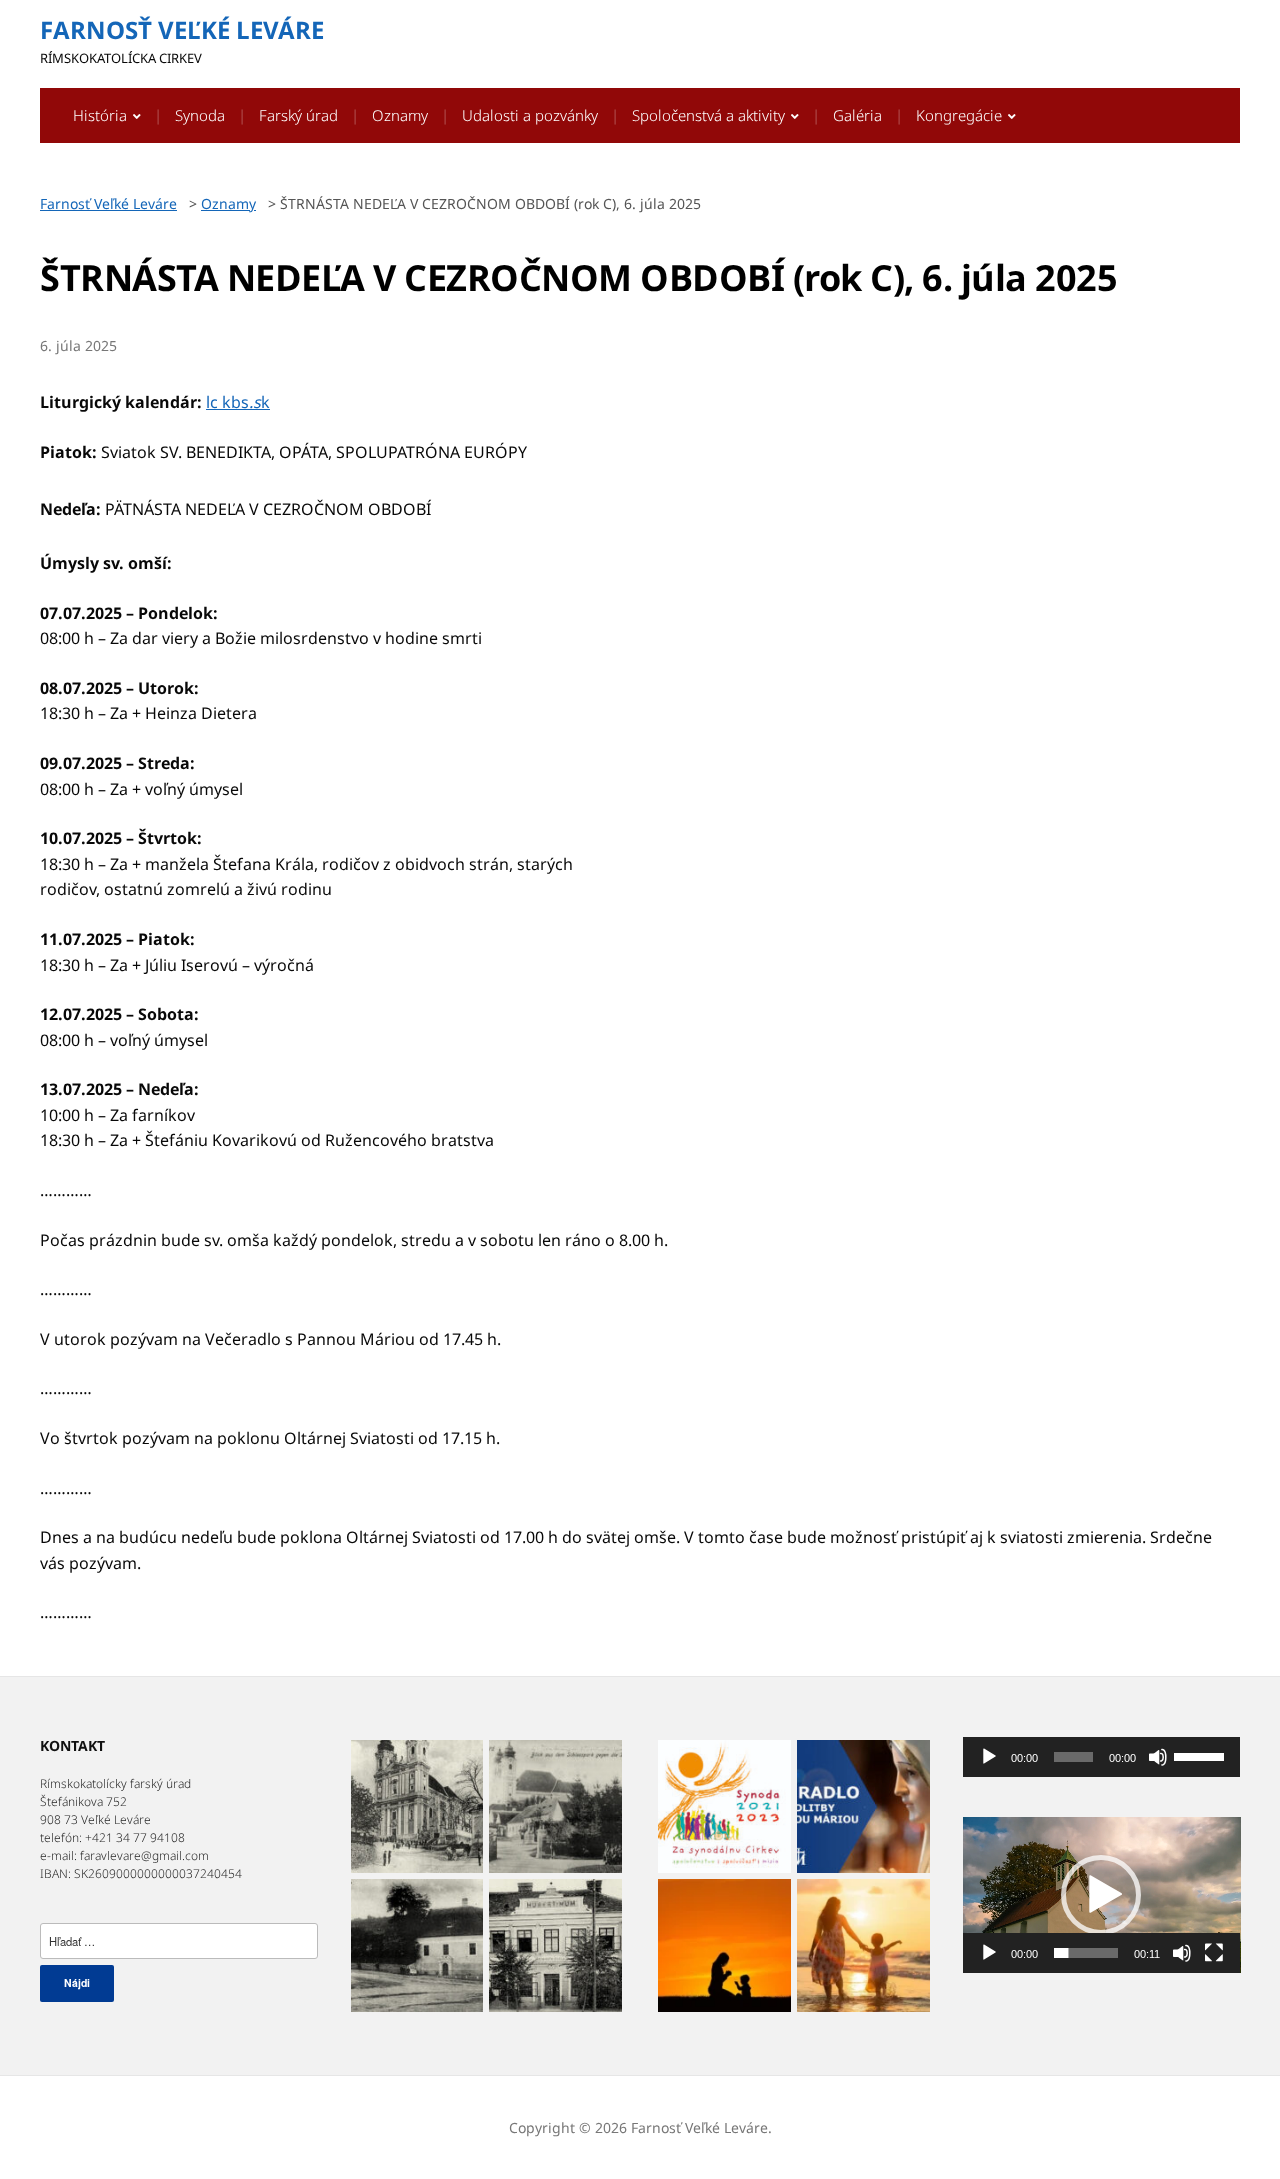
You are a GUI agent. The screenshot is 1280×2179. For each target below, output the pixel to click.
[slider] (1202, 1755)
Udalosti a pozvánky (530, 115)
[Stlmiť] (1158, 1757)
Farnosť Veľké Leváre (182, 29)
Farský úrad (298, 115)
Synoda (200, 115)
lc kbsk (238, 402)
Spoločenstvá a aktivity (708, 115)
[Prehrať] (989, 1757)
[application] (1102, 1757)
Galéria (857, 115)
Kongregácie (959, 115)
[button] (1101, 1895)
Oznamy (400, 115)
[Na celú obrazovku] (1214, 1953)
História (100, 115)
